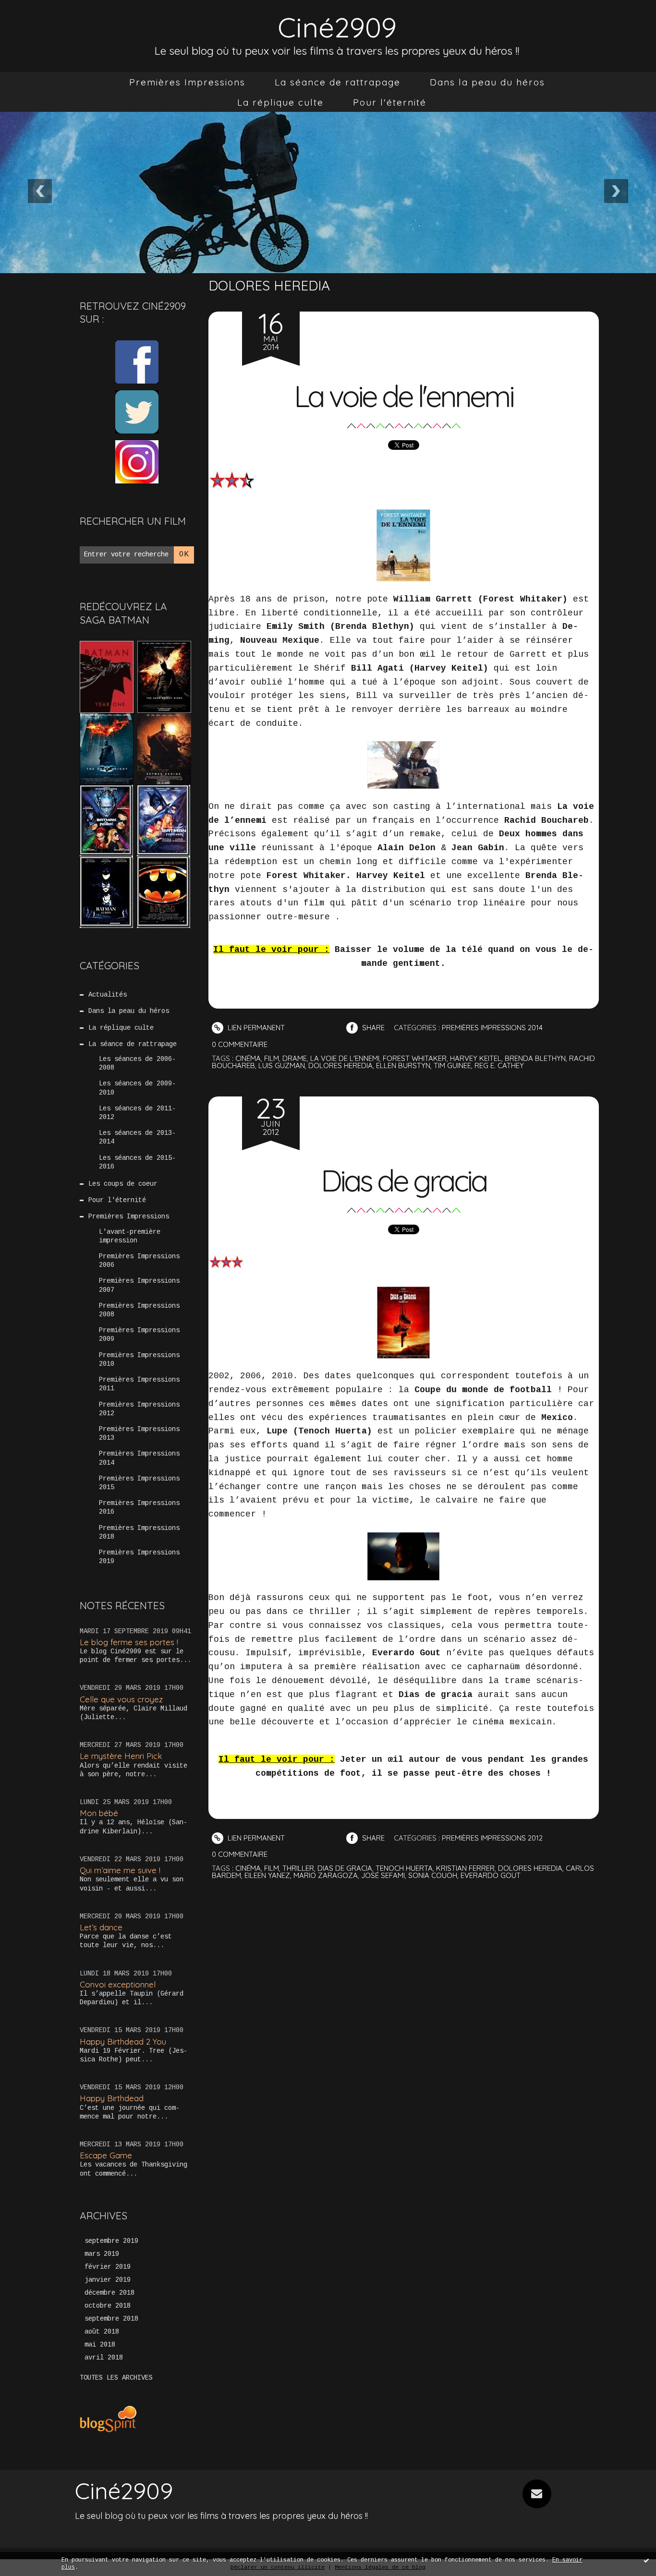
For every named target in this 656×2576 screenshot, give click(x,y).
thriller (298, 1868)
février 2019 (108, 2267)
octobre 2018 (108, 2306)
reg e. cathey (499, 1065)
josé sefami (383, 1875)
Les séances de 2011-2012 (137, 1113)
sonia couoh (433, 1875)
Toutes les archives (116, 2378)
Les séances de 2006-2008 (137, 1063)
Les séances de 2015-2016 (137, 1162)
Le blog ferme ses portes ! (129, 1642)
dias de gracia (345, 1868)
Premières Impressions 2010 (139, 1360)
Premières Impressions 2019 (139, 1557)
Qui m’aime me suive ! (120, 1870)
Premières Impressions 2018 (139, 1532)
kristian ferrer (465, 1868)
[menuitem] (187, 82)
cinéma (248, 1058)
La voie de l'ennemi (403, 396)
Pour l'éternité (390, 102)
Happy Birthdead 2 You (123, 2041)
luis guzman (282, 1065)
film (272, 1058)
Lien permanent (255, 1028)
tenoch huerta (404, 1868)
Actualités (108, 995)
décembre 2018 (109, 2293)
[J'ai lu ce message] (646, 2560)
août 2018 (102, 2332)
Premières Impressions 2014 (139, 1458)
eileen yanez (267, 1875)
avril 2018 (104, 2358)
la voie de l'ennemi (345, 1058)
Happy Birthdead (112, 2098)
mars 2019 (102, 2254)
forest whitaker (415, 1058)
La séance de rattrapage (338, 82)
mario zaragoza (326, 1875)
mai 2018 (100, 2345)
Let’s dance (101, 1927)
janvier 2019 (108, 2280)
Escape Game (106, 2155)
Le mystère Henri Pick (121, 1756)
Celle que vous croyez (121, 1699)
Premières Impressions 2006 (139, 1261)
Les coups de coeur (123, 1184)
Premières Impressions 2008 (139, 1310)
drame (295, 1058)
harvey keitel (476, 1058)
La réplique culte (280, 102)
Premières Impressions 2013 (139, 1433)
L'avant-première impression (130, 1236)
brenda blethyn (535, 1058)
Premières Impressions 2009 (139, 1335)
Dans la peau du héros (487, 82)
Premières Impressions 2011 (139, 1384)
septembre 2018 (111, 2319)
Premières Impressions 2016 (139, 1507)
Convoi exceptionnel (118, 1984)
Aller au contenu (48, 19)
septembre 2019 (111, 2241)
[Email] (537, 2494)
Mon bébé (99, 1813)
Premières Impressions (187, 82)
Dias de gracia (404, 1180)
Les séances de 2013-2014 (137, 1137)
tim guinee (452, 1065)
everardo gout (491, 1875)
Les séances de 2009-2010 (137, 1088)
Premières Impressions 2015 (139, 1483)
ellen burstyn (403, 1065)
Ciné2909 (337, 27)
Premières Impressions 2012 (139, 1409)
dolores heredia (340, 1065)
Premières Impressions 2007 (139, 1285)
